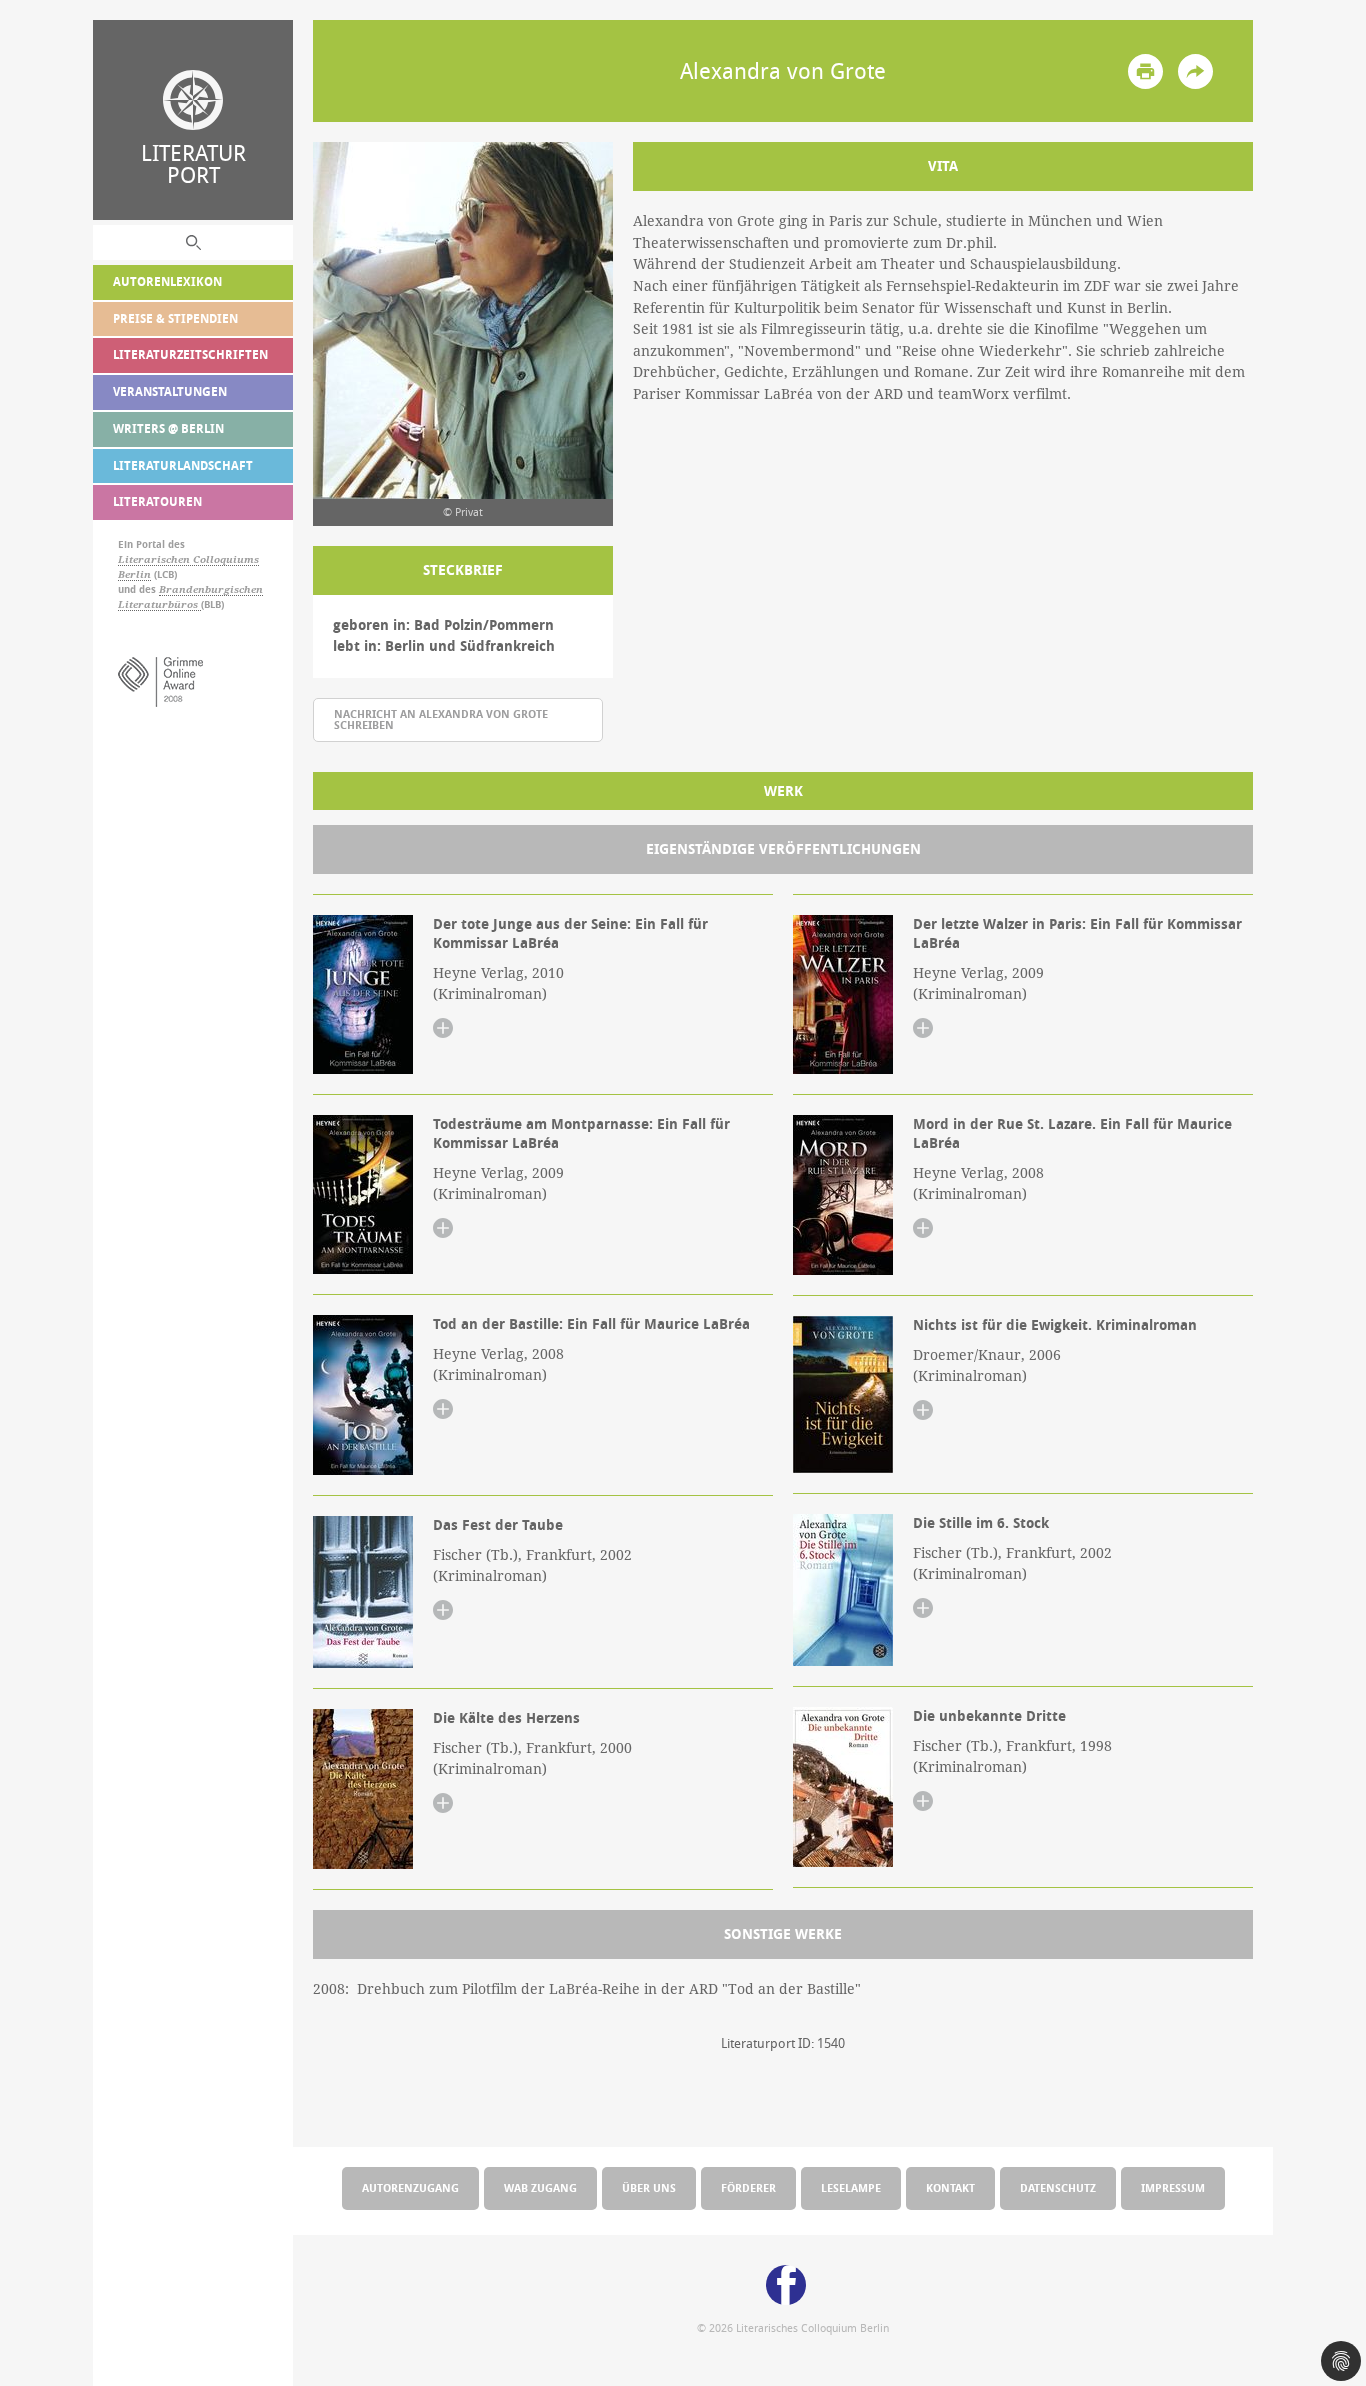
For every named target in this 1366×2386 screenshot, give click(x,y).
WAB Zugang (540, 2187)
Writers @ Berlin (168, 428)
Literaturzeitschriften (190, 354)
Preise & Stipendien (175, 318)
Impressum (1173, 2187)
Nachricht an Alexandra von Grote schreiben (441, 719)
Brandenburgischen (211, 589)
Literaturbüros (159, 604)
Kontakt (950, 2187)
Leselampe (851, 2187)
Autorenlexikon (167, 281)
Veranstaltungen (170, 391)
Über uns (649, 2187)
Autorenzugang (410, 2187)
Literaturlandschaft (183, 465)
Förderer (748, 2187)
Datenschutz (1058, 2187)
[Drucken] (1145, 71)
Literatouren (157, 501)
